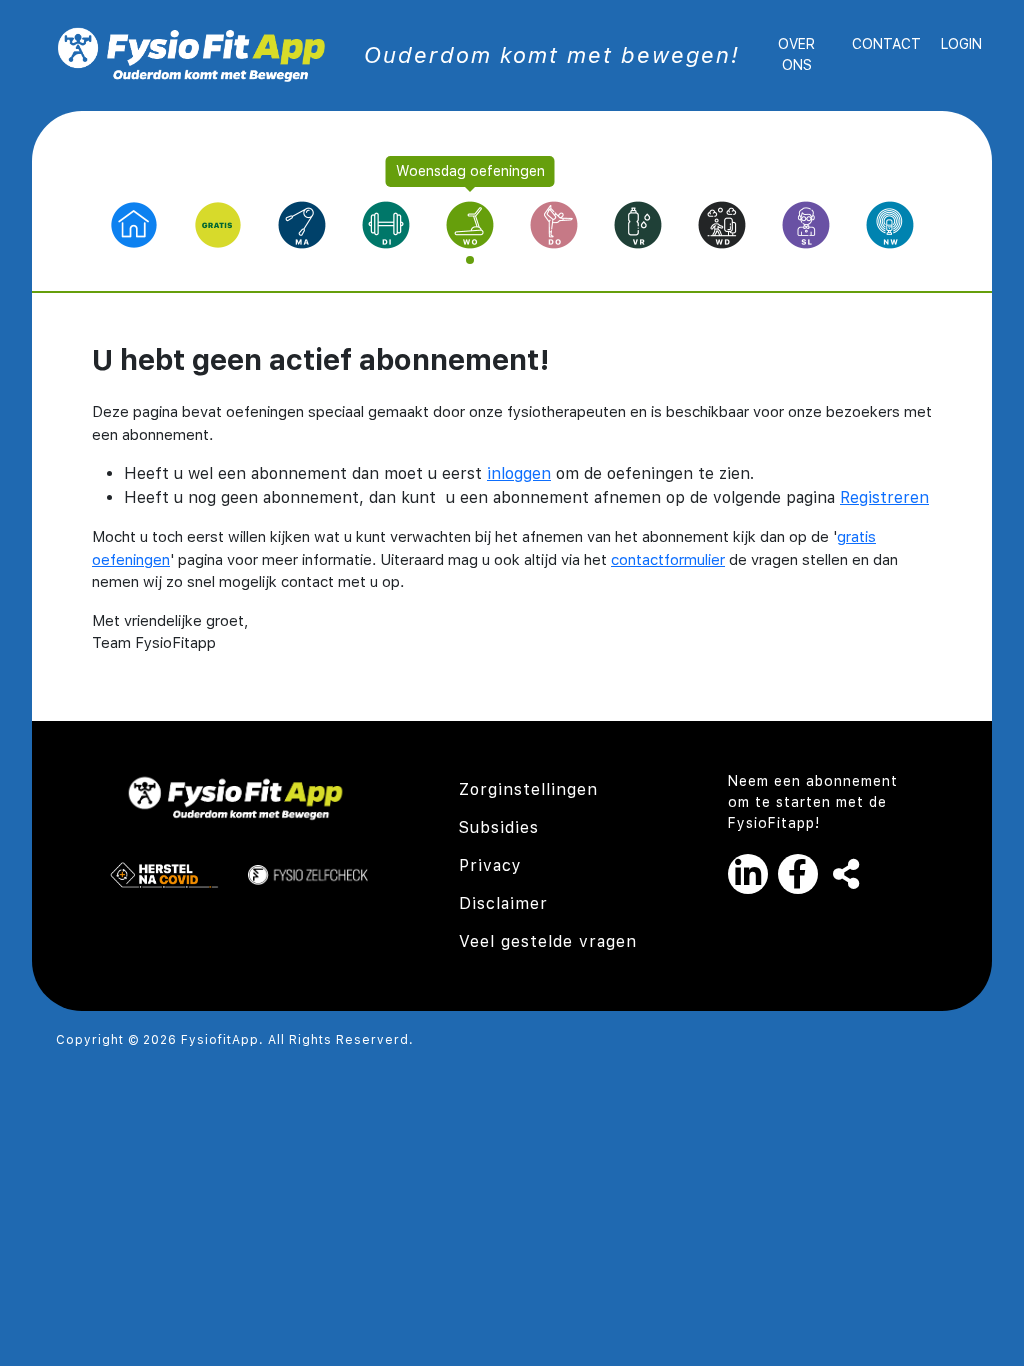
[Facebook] (803, 874)
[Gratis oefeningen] (218, 223)
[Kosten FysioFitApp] (806, 223)
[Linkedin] (753, 874)
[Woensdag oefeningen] (470, 225)
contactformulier (668, 560)
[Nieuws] (890, 223)
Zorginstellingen (528, 789)
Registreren (884, 497)
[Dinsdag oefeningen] (386, 223)
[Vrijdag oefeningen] (638, 223)
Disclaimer (503, 903)
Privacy (490, 865)
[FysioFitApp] (192, 54)
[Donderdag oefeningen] (554, 223)
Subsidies (499, 827)
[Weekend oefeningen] (722, 223)
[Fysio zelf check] (308, 874)
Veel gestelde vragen (548, 941)
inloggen (519, 473)
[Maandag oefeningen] (302, 223)
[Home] (134, 223)
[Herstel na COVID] (164, 874)
